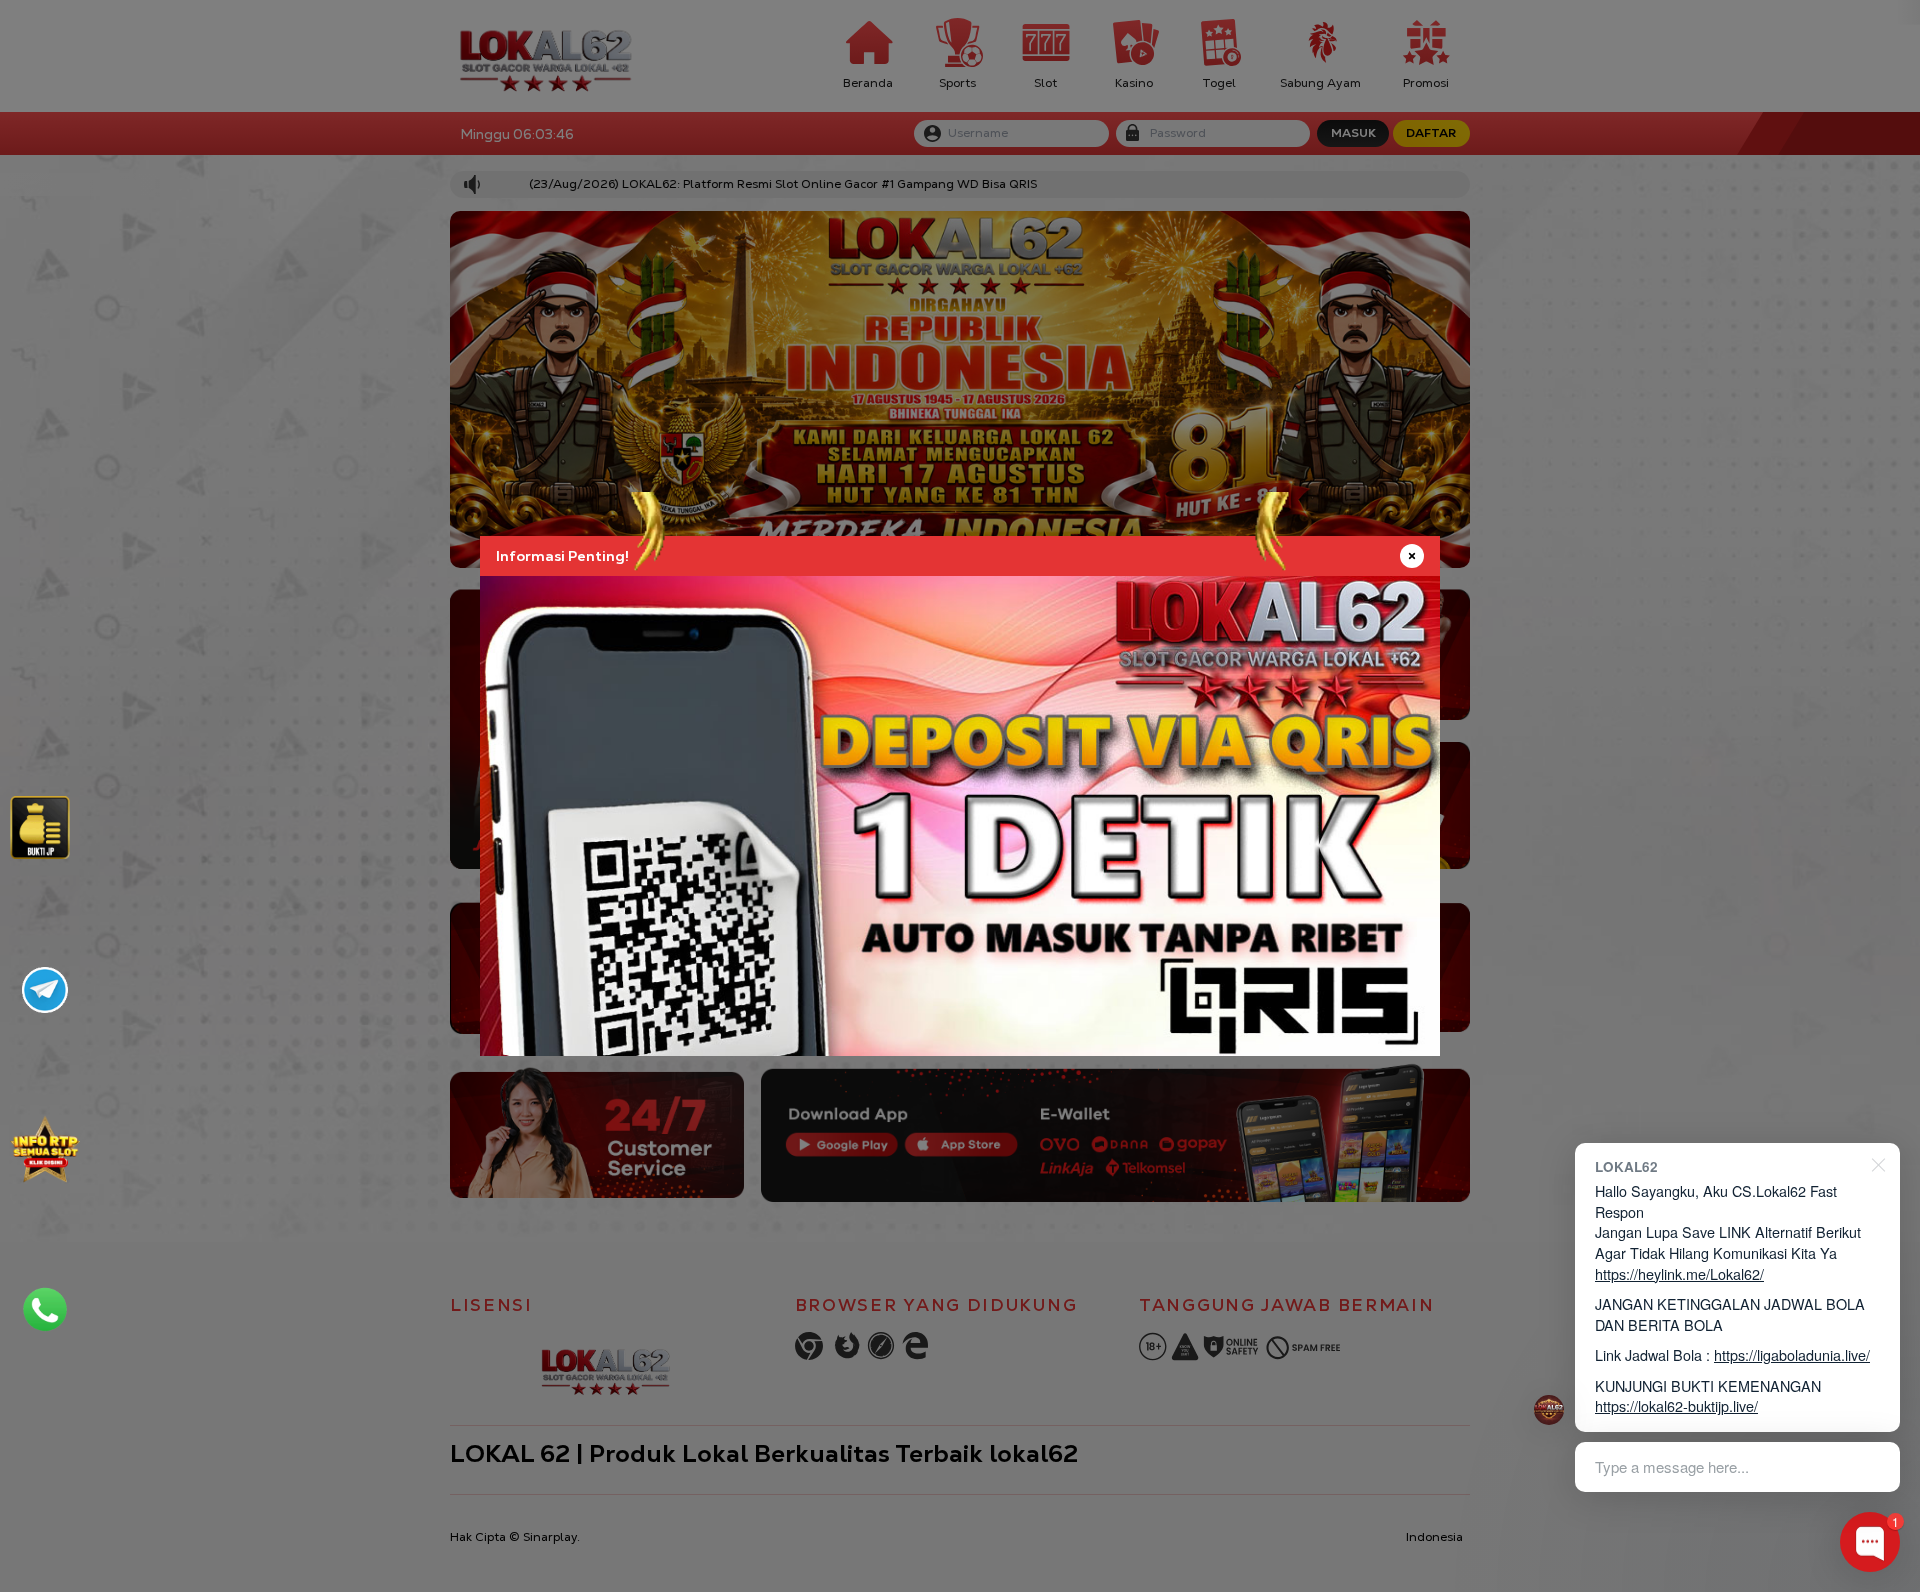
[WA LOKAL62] (45, 1309)
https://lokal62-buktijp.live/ (1676, 1405)
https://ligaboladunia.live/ (1792, 1354)
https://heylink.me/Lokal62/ (1679, 1273)
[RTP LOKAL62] (40, 827)
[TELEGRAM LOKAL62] (45, 990)
